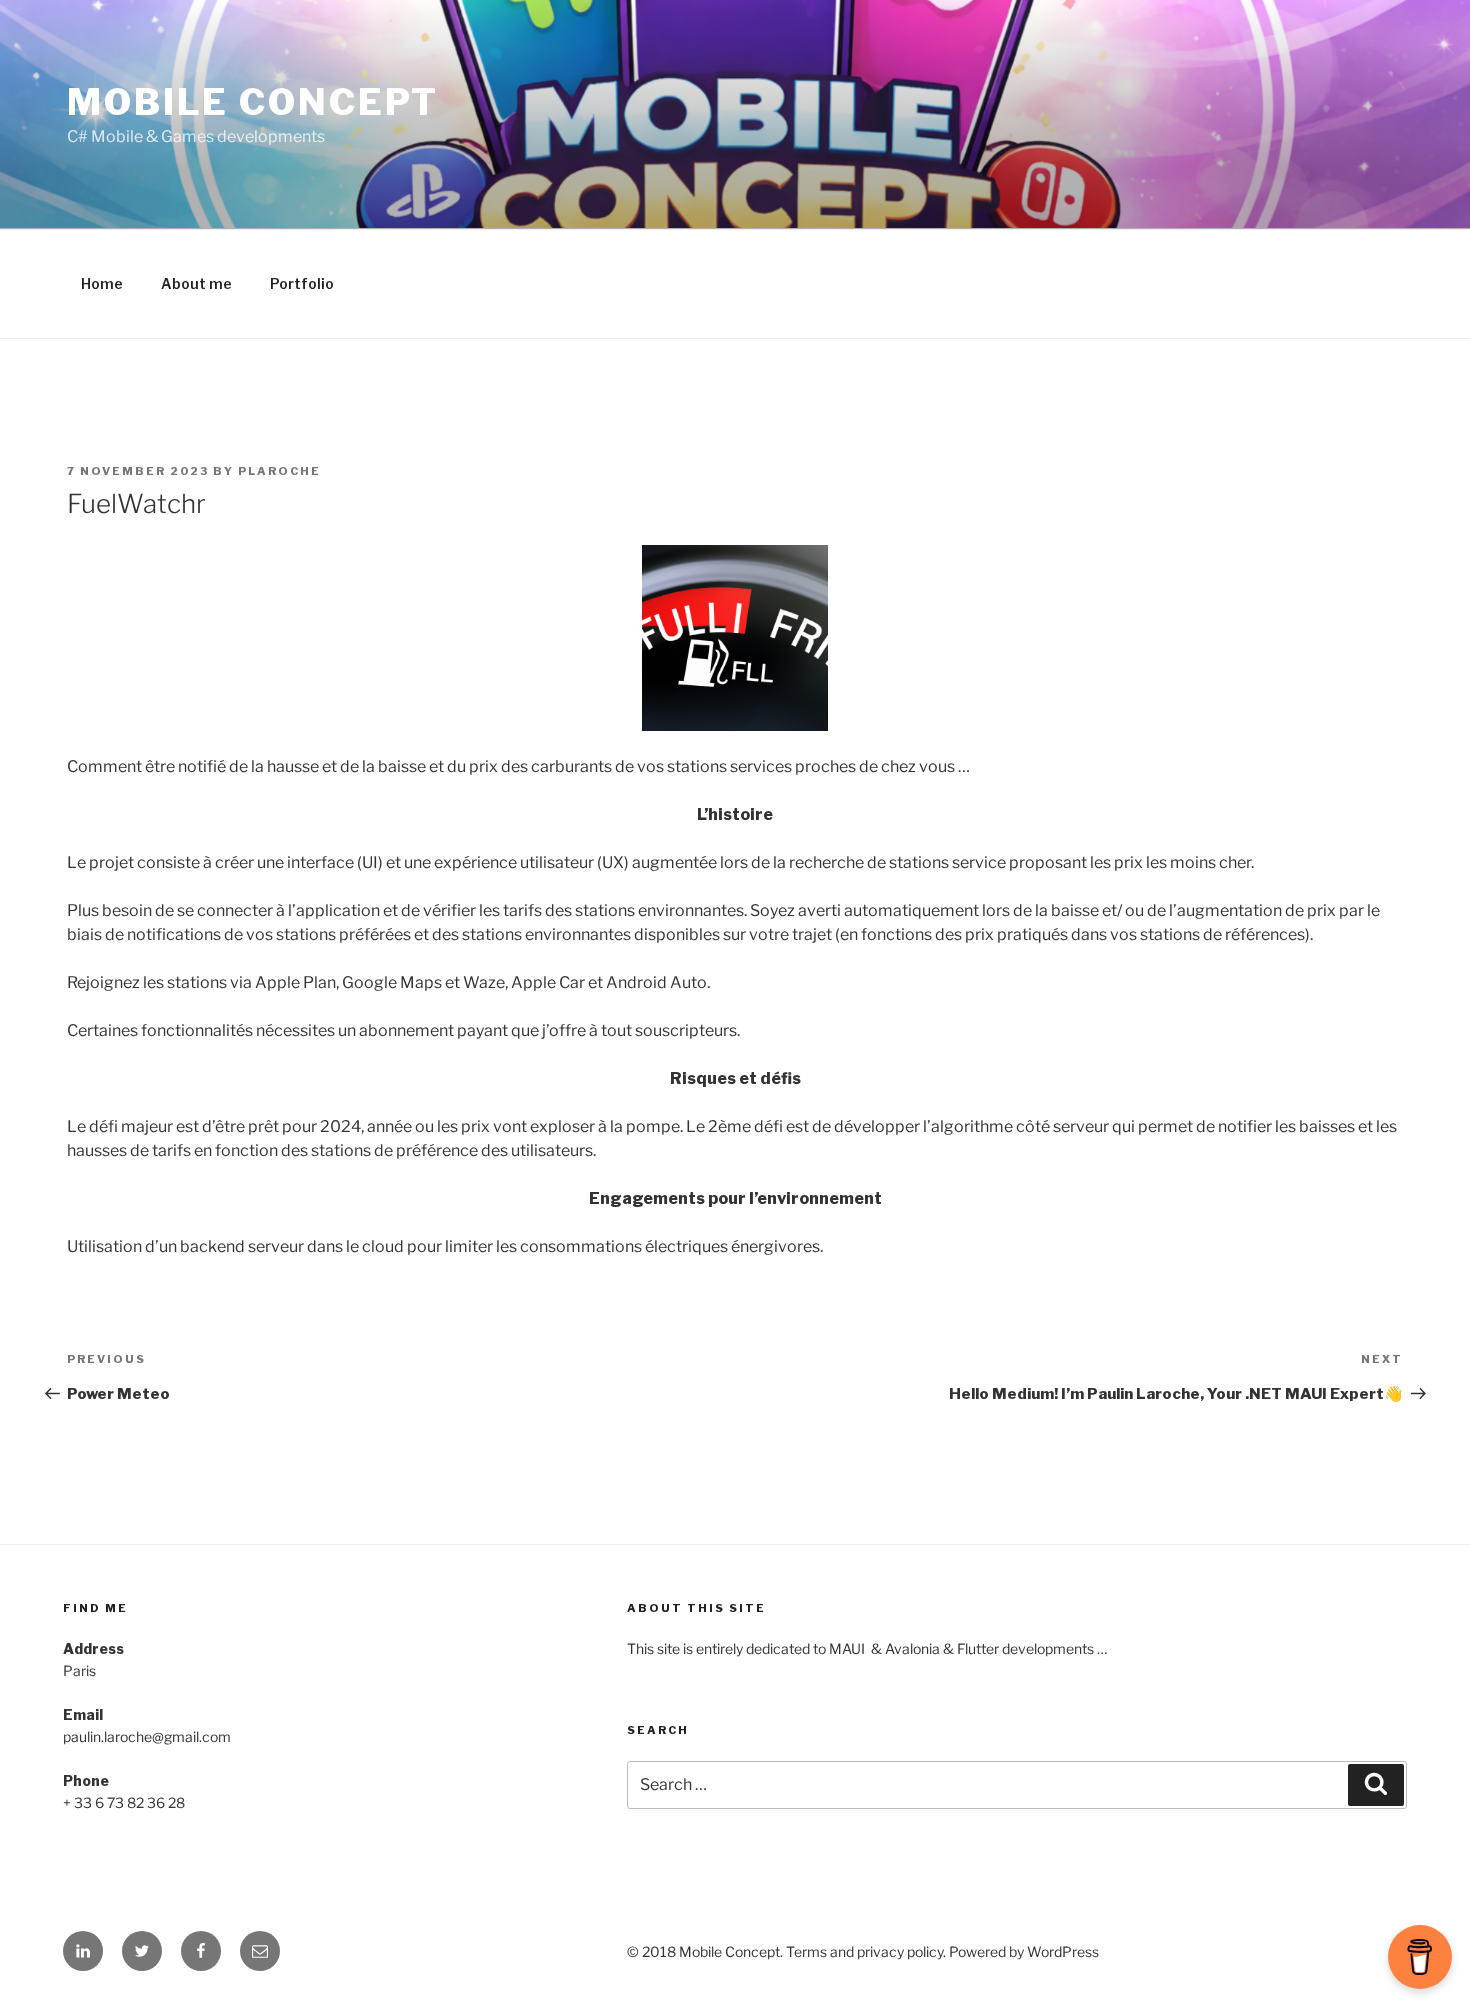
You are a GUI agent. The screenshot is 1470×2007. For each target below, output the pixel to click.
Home (102, 283)
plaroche (279, 471)
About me (196, 283)
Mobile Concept (253, 102)
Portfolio (302, 283)
